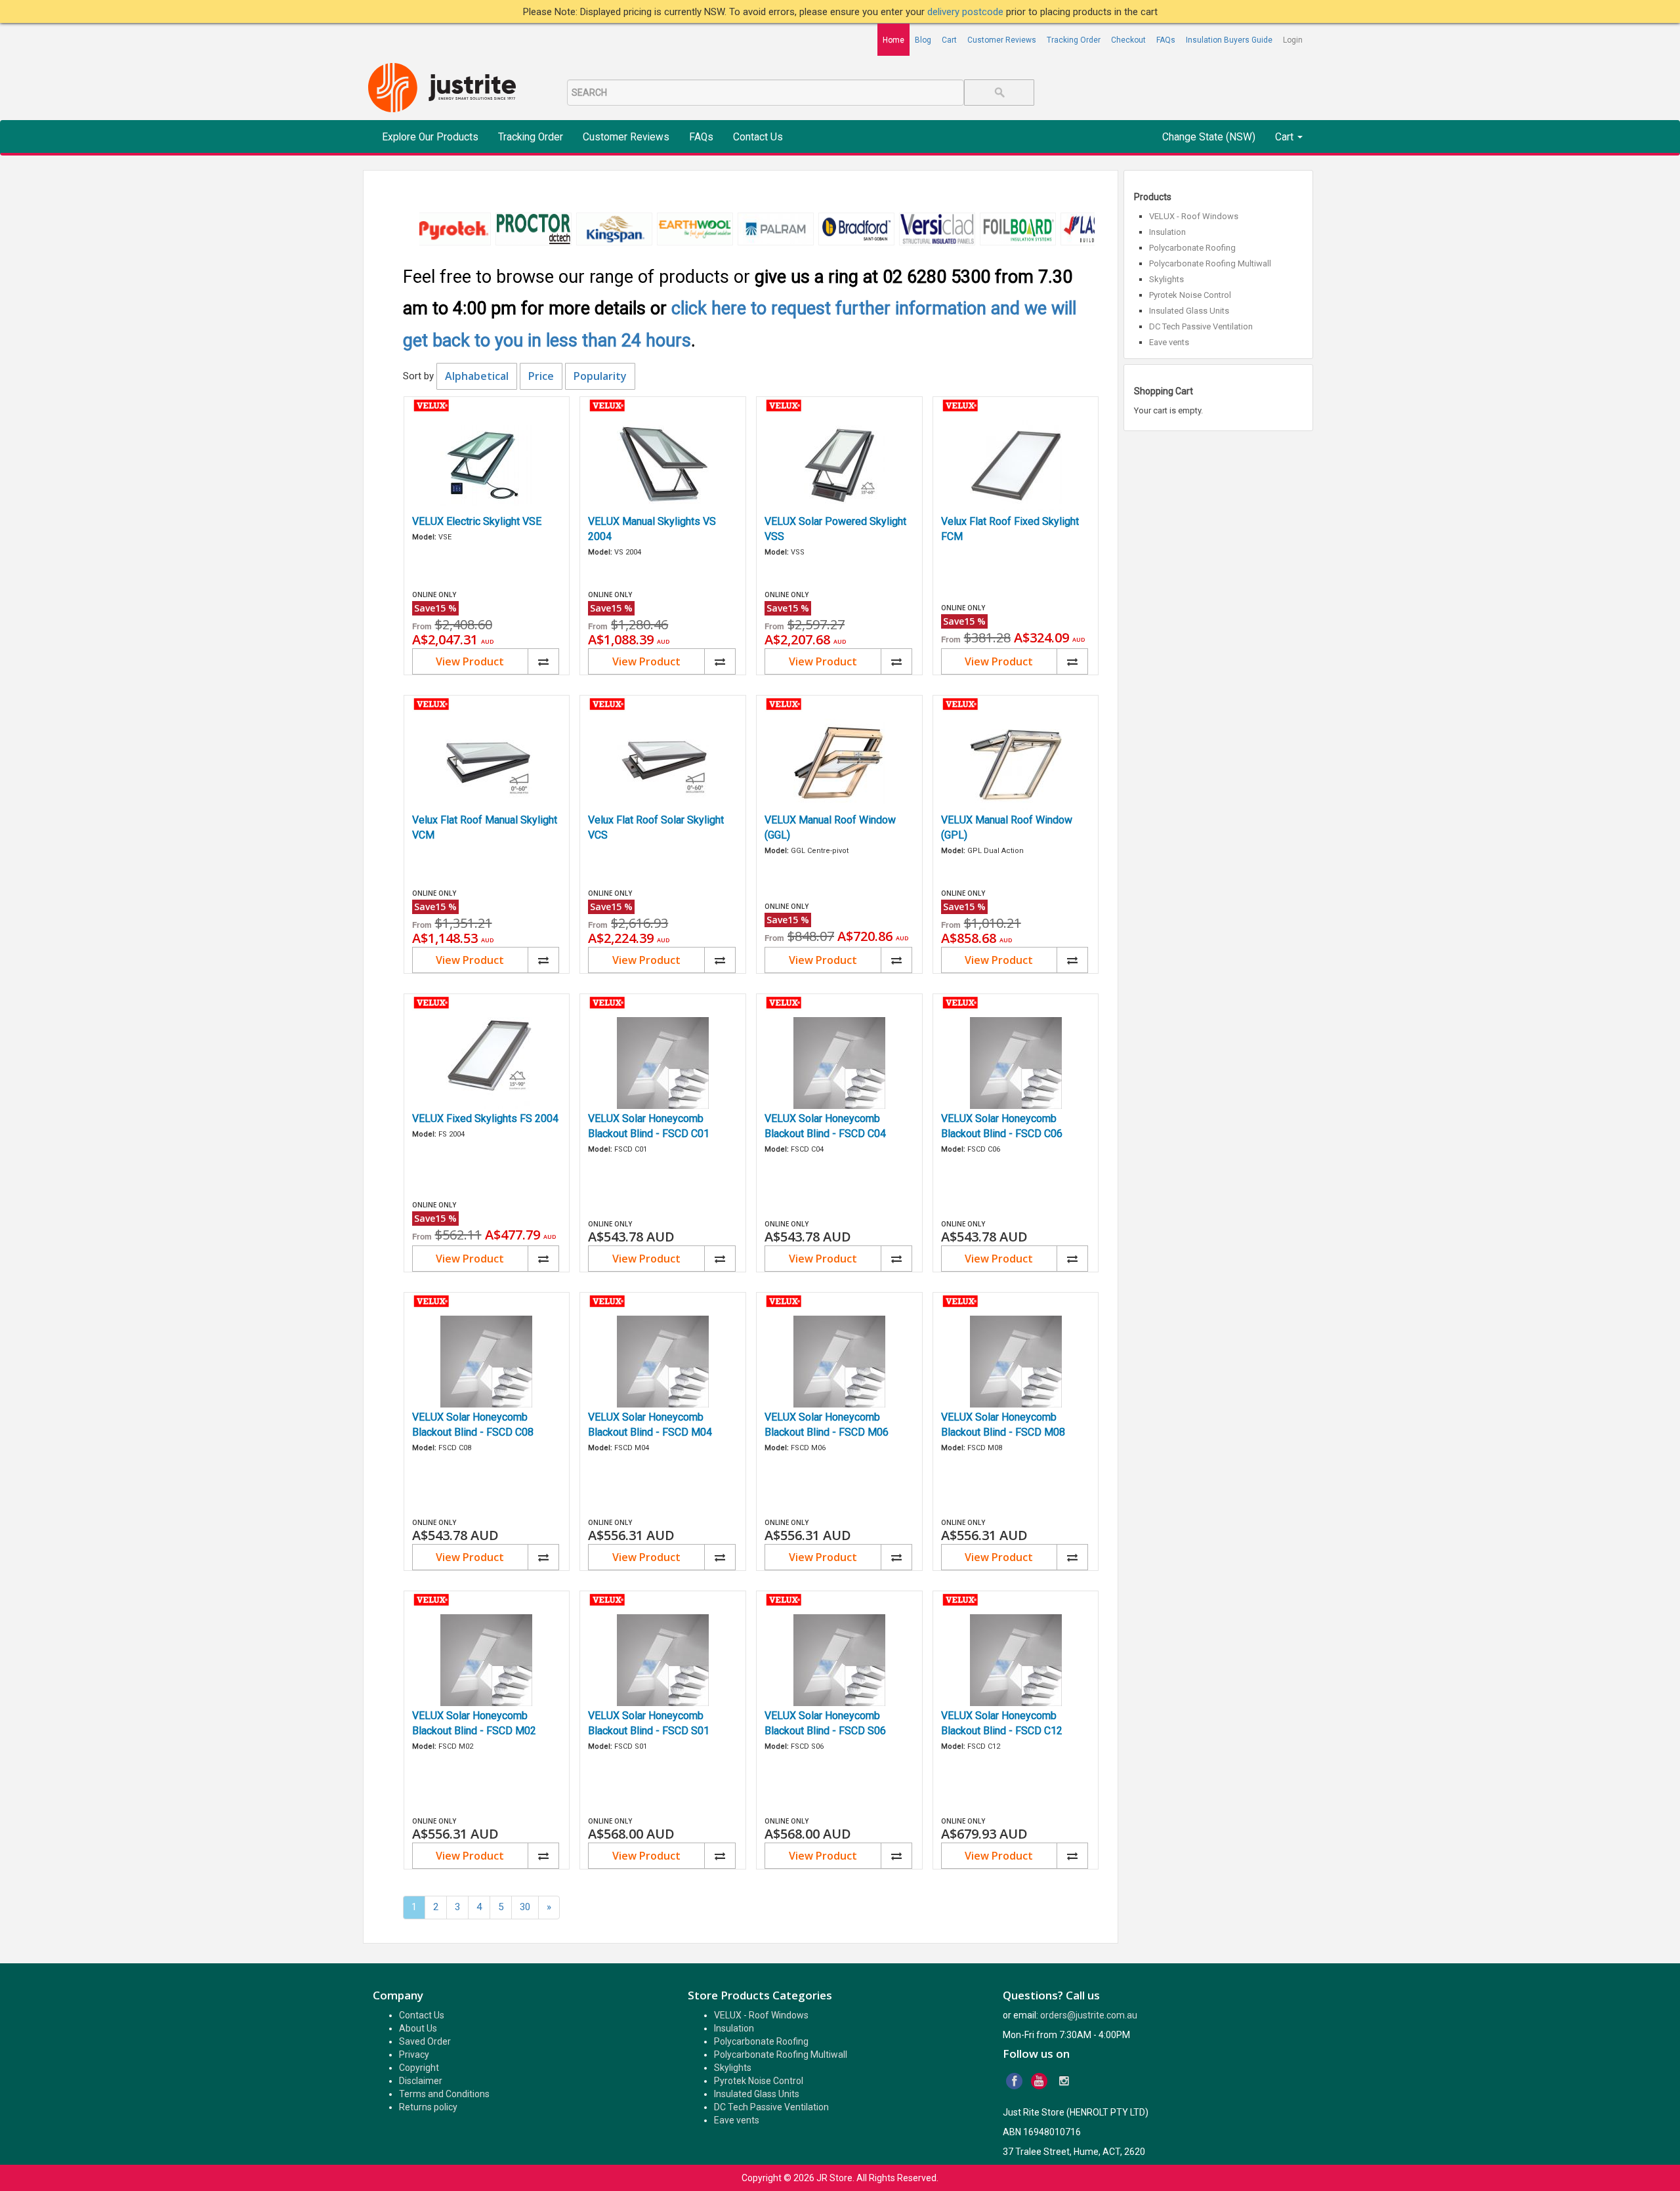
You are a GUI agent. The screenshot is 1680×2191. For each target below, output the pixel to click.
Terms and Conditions (444, 2094)
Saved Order (425, 2041)
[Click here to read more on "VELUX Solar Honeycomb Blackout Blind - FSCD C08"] (487, 1362)
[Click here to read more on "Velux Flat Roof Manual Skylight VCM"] (487, 764)
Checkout (1128, 40)
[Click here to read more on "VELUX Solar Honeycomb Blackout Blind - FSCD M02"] (487, 1660)
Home (893, 40)
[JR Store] (447, 88)
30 (525, 1907)
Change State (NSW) (1209, 137)
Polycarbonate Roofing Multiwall (1210, 263)
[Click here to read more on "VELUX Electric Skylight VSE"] (487, 466)
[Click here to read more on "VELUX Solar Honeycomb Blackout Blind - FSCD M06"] (839, 1362)
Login (1293, 40)
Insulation (1167, 232)
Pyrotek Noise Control (1190, 295)
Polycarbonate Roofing (1192, 248)
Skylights (1166, 279)
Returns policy (428, 2107)
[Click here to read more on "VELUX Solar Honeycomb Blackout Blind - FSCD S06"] (839, 1660)
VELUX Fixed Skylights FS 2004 (485, 1118)
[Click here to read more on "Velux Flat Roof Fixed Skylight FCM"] (1016, 466)
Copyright (419, 2068)
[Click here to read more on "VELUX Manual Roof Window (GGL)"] (839, 764)
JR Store (834, 2178)
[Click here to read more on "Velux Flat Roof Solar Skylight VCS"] (663, 764)
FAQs (1166, 40)
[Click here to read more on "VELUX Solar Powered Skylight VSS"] (839, 466)
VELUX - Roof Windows (1194, 216)
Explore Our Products (430, 137)
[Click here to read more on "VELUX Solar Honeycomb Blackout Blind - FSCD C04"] (839, 1063)
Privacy (414, 2055)
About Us (418, 2028)
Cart (949, 40)
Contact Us (758, 137)
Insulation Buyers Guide (1229, 40)
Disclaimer (421, 2081)
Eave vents (1169, 342)
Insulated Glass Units (1189, 311)
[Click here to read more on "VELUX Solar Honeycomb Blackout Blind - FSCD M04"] (663, 1362)
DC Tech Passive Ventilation (1201, 326)
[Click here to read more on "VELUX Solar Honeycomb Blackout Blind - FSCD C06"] (1016, 1063)
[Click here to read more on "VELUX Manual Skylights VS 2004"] (663, 466)
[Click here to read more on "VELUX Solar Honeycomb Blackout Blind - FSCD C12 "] (1016, 1660)
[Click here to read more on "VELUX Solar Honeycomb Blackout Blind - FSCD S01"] (663, 1660)
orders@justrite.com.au (1089, 2015)
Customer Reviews (1002, 40)
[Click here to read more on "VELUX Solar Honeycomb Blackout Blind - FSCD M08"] (1016, 1362)
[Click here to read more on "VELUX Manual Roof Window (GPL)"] (1016, 764)
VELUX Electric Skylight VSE (477, 521)
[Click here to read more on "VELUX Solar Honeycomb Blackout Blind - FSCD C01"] (663, 1063)
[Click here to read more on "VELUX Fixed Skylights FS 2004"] (487, 1063)
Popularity (600, 376)
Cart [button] (1286, 137)
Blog (923, 40)
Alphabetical (477, 376)
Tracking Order (1074, 40)
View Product (470, 661)
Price (541, 376)
